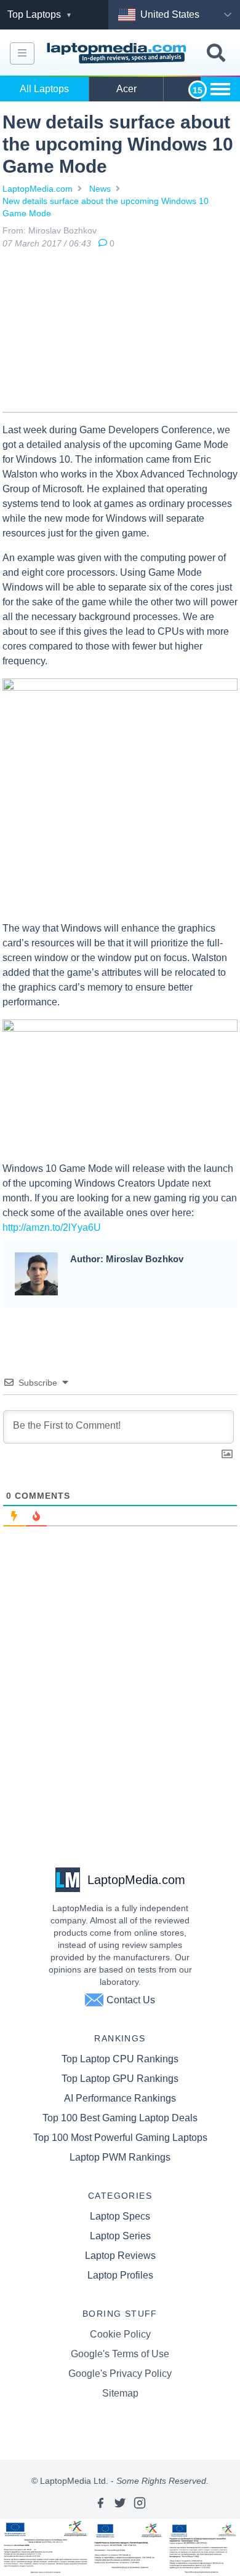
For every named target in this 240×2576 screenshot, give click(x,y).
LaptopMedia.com (38, 189)
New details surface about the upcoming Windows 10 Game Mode (106, 207)
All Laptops (44, 89)
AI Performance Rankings (120, 2098)
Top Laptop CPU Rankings (120, 2059)
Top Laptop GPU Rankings (120, 2079)
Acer (126, 89)
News (100, 189)
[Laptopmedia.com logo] (118, 53)
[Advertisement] (120, 333)
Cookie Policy (120, 2334)
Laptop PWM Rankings (120, 2157)
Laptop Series (120, 2236)
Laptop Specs (120, 2216)
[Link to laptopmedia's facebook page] (100, 2503)
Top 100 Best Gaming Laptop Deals (120, 2118)
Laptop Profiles (120, 2275)
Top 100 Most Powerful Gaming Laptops (120, 2138)
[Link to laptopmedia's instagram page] (140, 2503)
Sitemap (120, 2393)
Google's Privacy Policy (120, 2374)
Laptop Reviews (120, 2256)
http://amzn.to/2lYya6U (52, 1227)
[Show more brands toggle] (220, 89)
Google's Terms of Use (120, 2354)
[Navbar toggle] (22, 53)
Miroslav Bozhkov (62, 230)
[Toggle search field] (216, 53)
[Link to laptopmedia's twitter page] (120, 2503)
